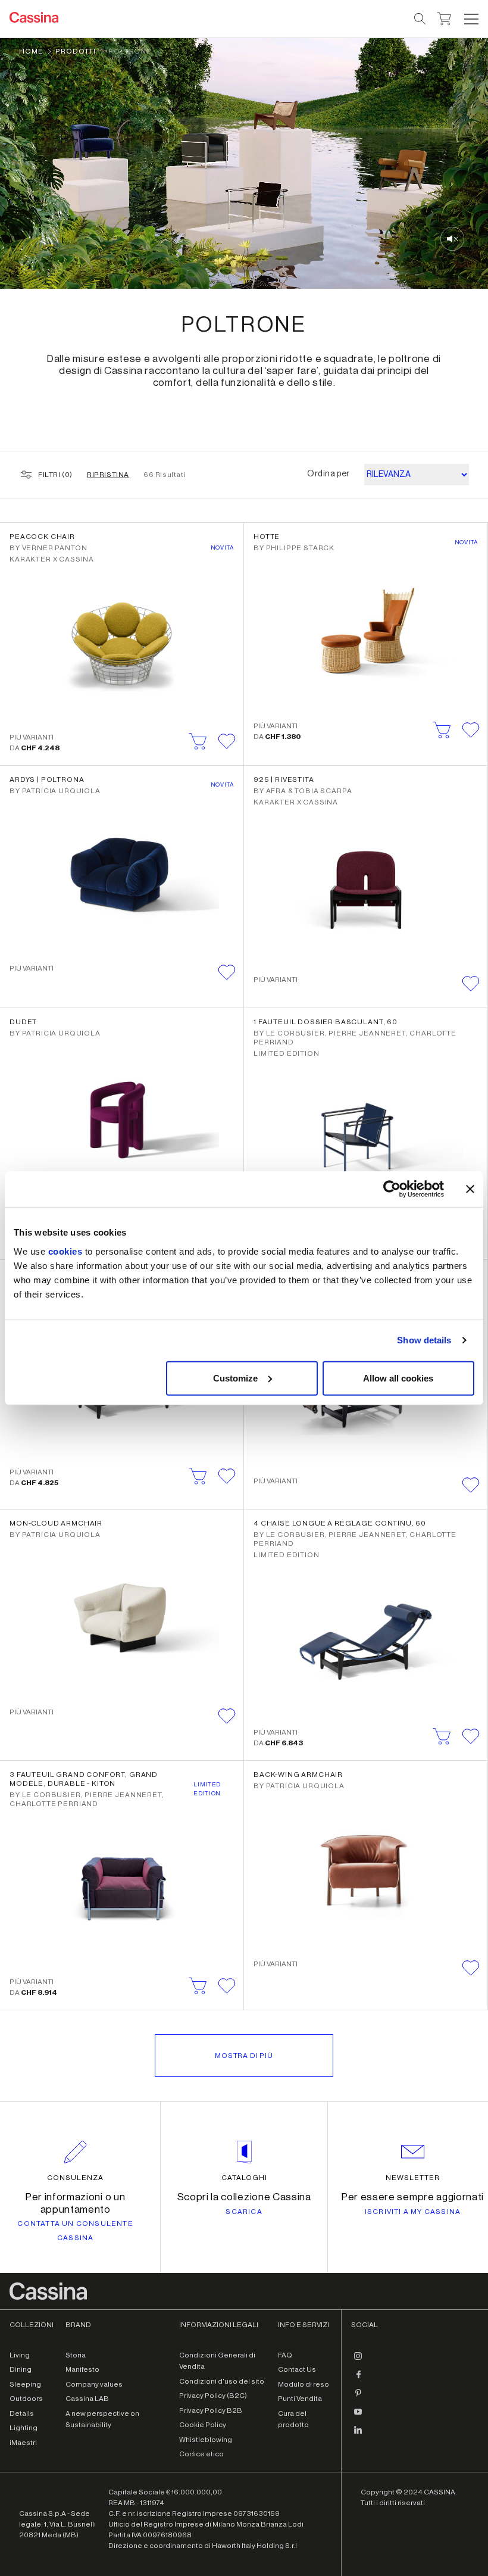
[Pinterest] (358, 2398)
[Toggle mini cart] (444, 17)
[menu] (471, 19)
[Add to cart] (198, 741)
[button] (470, 19)
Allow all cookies (398, 1378)
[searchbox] (420, 19)
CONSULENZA (75, 2178)
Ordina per (329, 474)
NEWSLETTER (413, 2178)
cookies (65, 1251)
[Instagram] (358, 2361)
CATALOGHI (244, 2178)
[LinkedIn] (358, 2435)
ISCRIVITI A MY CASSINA (413, 2212)
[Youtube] (358, 2416)
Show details (424, 1340)
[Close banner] (470, 1189)
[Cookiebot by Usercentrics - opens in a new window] (392, 1189)
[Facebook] (358, 2379)
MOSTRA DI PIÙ (244, 2056)
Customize (235, 1378)
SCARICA (244, 2212)
